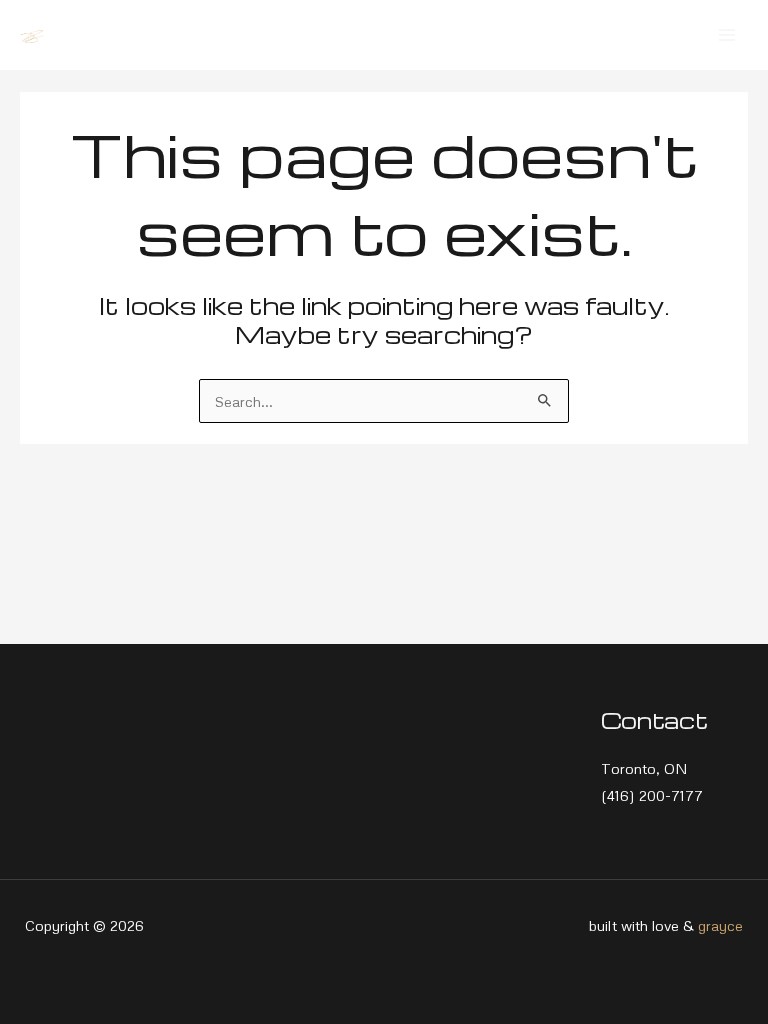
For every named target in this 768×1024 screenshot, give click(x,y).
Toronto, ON (644, 768)
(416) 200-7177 (652, 795)
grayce (720, 925)
